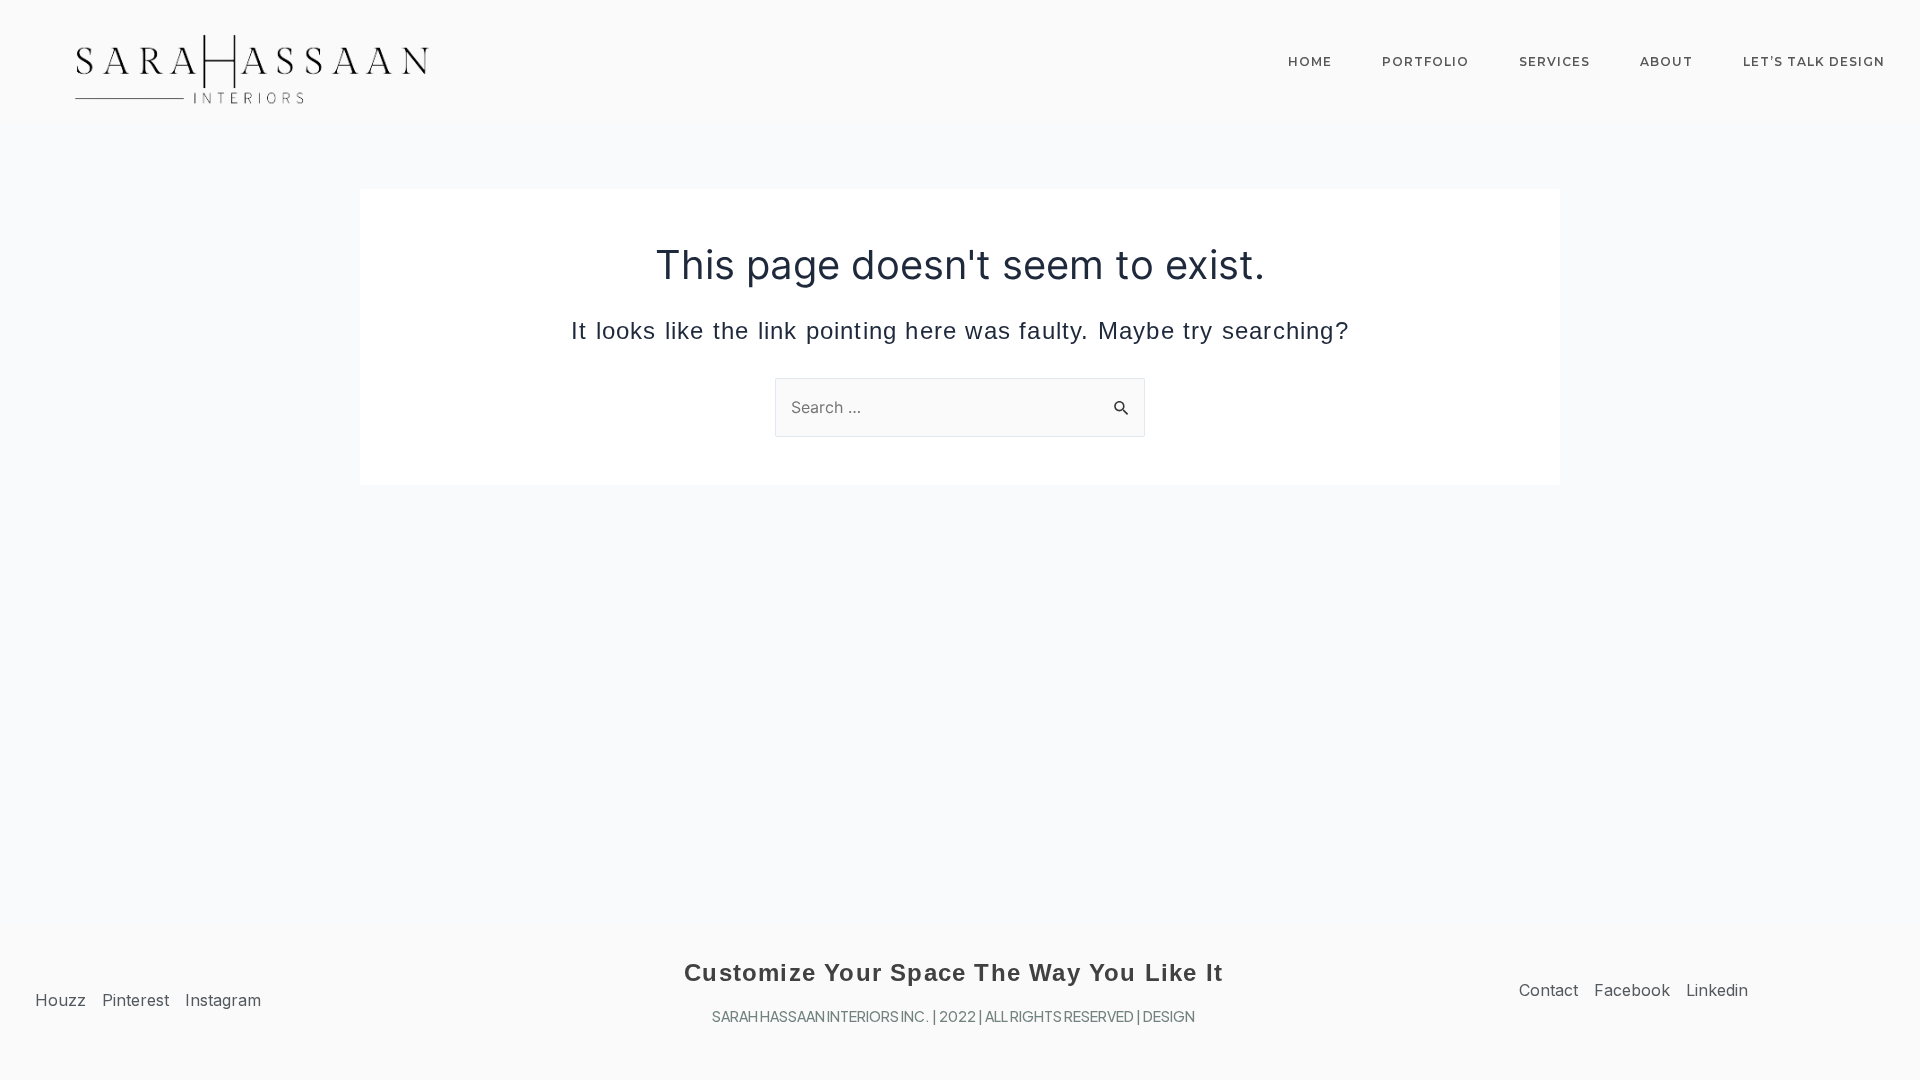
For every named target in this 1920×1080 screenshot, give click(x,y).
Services (1554, 61)
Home (1310, 61)
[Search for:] (960, 407)
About (1666, 61)
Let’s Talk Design (1814, 61)
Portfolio (1425, 61)
